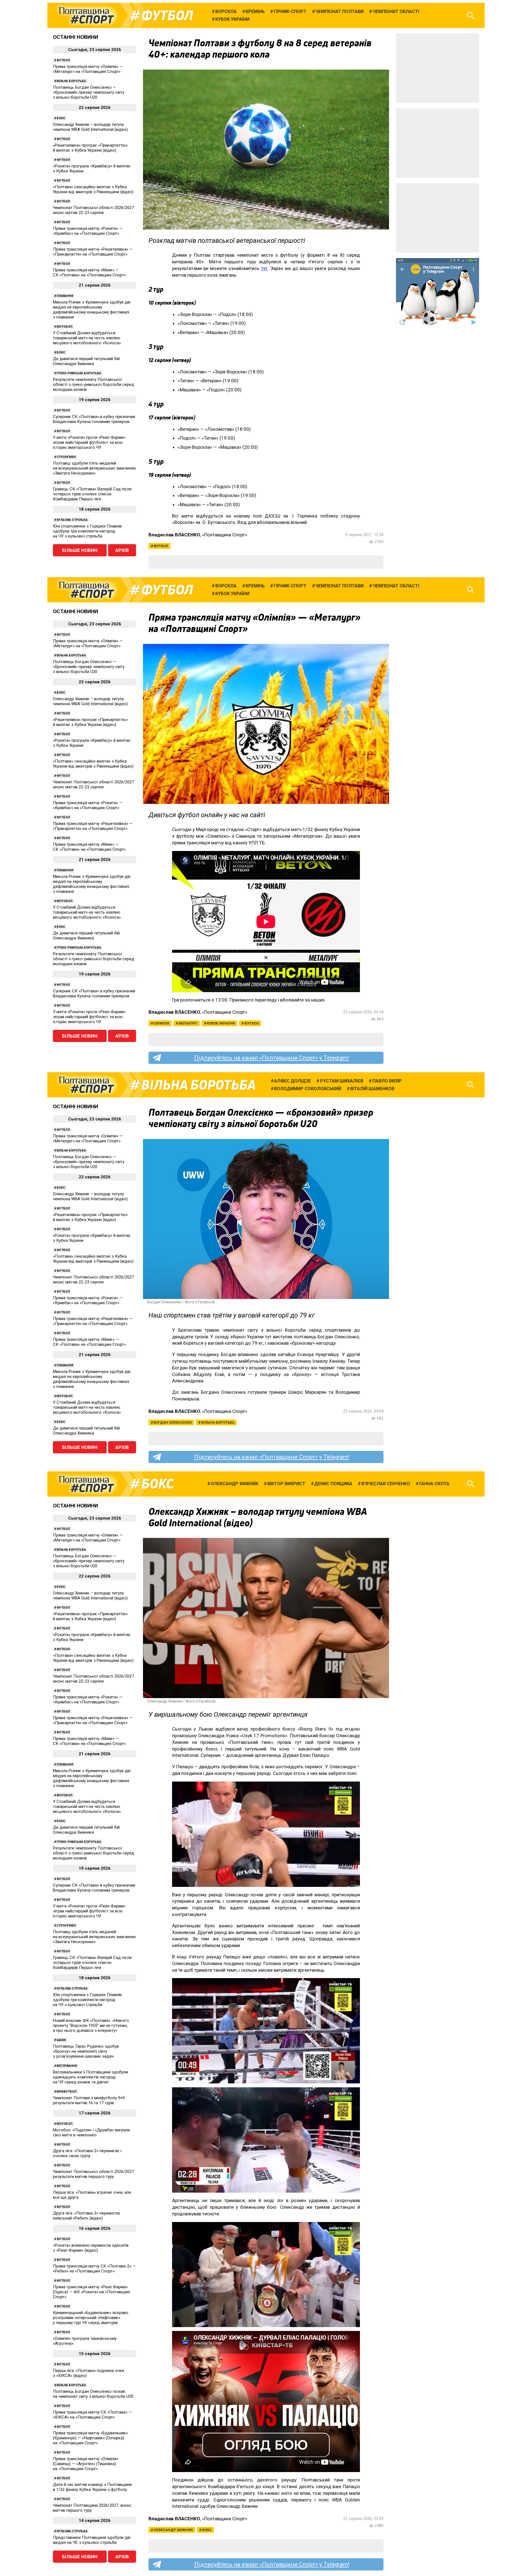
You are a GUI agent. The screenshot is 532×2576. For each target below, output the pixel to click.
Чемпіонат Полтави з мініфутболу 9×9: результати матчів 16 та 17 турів (89, 2100)
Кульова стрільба (72, 520)
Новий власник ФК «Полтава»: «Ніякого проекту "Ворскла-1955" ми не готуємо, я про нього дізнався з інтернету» (91, 2025)
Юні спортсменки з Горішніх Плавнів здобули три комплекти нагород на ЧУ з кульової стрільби (87, 531)
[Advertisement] (438, 68)
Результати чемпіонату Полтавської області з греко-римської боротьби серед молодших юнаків (94, 384)
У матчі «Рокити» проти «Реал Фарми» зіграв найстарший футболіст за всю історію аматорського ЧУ (89, 442)
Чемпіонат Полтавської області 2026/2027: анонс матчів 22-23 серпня (94, 210)
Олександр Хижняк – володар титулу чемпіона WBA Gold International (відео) (90, 127)
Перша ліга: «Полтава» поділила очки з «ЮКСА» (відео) (89, 2373)
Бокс (61, 118)
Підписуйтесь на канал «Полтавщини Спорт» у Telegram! (272, 1058)
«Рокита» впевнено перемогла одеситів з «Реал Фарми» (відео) (91, 2248)
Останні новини (76, 37)
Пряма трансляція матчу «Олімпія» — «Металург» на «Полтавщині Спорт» (88, 69)
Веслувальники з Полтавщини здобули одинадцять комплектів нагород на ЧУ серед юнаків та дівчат (90, 2077)
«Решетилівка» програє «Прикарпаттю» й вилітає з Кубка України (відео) (90, 148)
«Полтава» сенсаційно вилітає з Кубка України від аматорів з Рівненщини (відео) (93, 189)
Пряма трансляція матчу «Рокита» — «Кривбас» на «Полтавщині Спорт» (88, 231)
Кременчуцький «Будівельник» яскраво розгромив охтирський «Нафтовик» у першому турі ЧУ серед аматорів (91, 2318)
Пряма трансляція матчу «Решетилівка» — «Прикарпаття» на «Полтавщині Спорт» (93, 252)
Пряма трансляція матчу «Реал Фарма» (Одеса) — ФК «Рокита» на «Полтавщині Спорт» (91, 2292)
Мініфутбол (66, 2092)
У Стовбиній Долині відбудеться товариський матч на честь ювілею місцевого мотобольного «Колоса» (87, 338)
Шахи (61, 2040)
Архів (122, 550)
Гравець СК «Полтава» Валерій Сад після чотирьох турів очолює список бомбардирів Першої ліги (92, 494)
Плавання (65, 296)
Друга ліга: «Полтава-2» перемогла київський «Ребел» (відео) (86, 2216)
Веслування (67, 2066)
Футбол (167, 16)
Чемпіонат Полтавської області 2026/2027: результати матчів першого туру (94, 2174)
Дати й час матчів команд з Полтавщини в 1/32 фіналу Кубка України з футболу (92, 2487)
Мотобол (64, 327)
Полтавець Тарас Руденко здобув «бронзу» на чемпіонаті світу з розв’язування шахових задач (86, 2051)
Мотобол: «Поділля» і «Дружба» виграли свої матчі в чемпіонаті (91, 2132)
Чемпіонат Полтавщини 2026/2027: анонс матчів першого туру (92, 2508)
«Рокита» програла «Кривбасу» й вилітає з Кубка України (92, 169)
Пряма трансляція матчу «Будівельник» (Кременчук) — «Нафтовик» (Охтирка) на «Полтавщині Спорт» (90, 2438)
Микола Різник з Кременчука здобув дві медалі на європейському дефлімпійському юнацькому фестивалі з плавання (92, 310)
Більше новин (80, 550)
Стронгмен (66, 457)
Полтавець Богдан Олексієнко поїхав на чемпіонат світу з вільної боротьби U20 (93, 2394)
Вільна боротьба (71, 81)
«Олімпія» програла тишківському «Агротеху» (85, 2341)
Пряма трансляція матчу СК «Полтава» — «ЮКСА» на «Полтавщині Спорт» (92, 2415)
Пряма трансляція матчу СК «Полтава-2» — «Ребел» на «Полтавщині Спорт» (94, 2269)
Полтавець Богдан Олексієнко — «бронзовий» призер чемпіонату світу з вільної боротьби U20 (89, 92)
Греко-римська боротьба (79, 373)
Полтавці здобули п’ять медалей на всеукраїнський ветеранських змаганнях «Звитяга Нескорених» (94, 468)
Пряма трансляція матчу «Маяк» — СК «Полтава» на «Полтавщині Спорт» (89, 272)
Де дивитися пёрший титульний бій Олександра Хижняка (86, 361)
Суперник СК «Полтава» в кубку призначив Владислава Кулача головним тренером (94, 419)
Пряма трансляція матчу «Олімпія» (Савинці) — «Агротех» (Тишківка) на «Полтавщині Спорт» (86, 2464)
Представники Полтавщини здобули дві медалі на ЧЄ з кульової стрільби (92, 2540)
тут (264, 268)
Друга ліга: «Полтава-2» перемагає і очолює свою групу (87, 2153)
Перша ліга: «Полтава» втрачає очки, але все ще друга (92, 2195)
